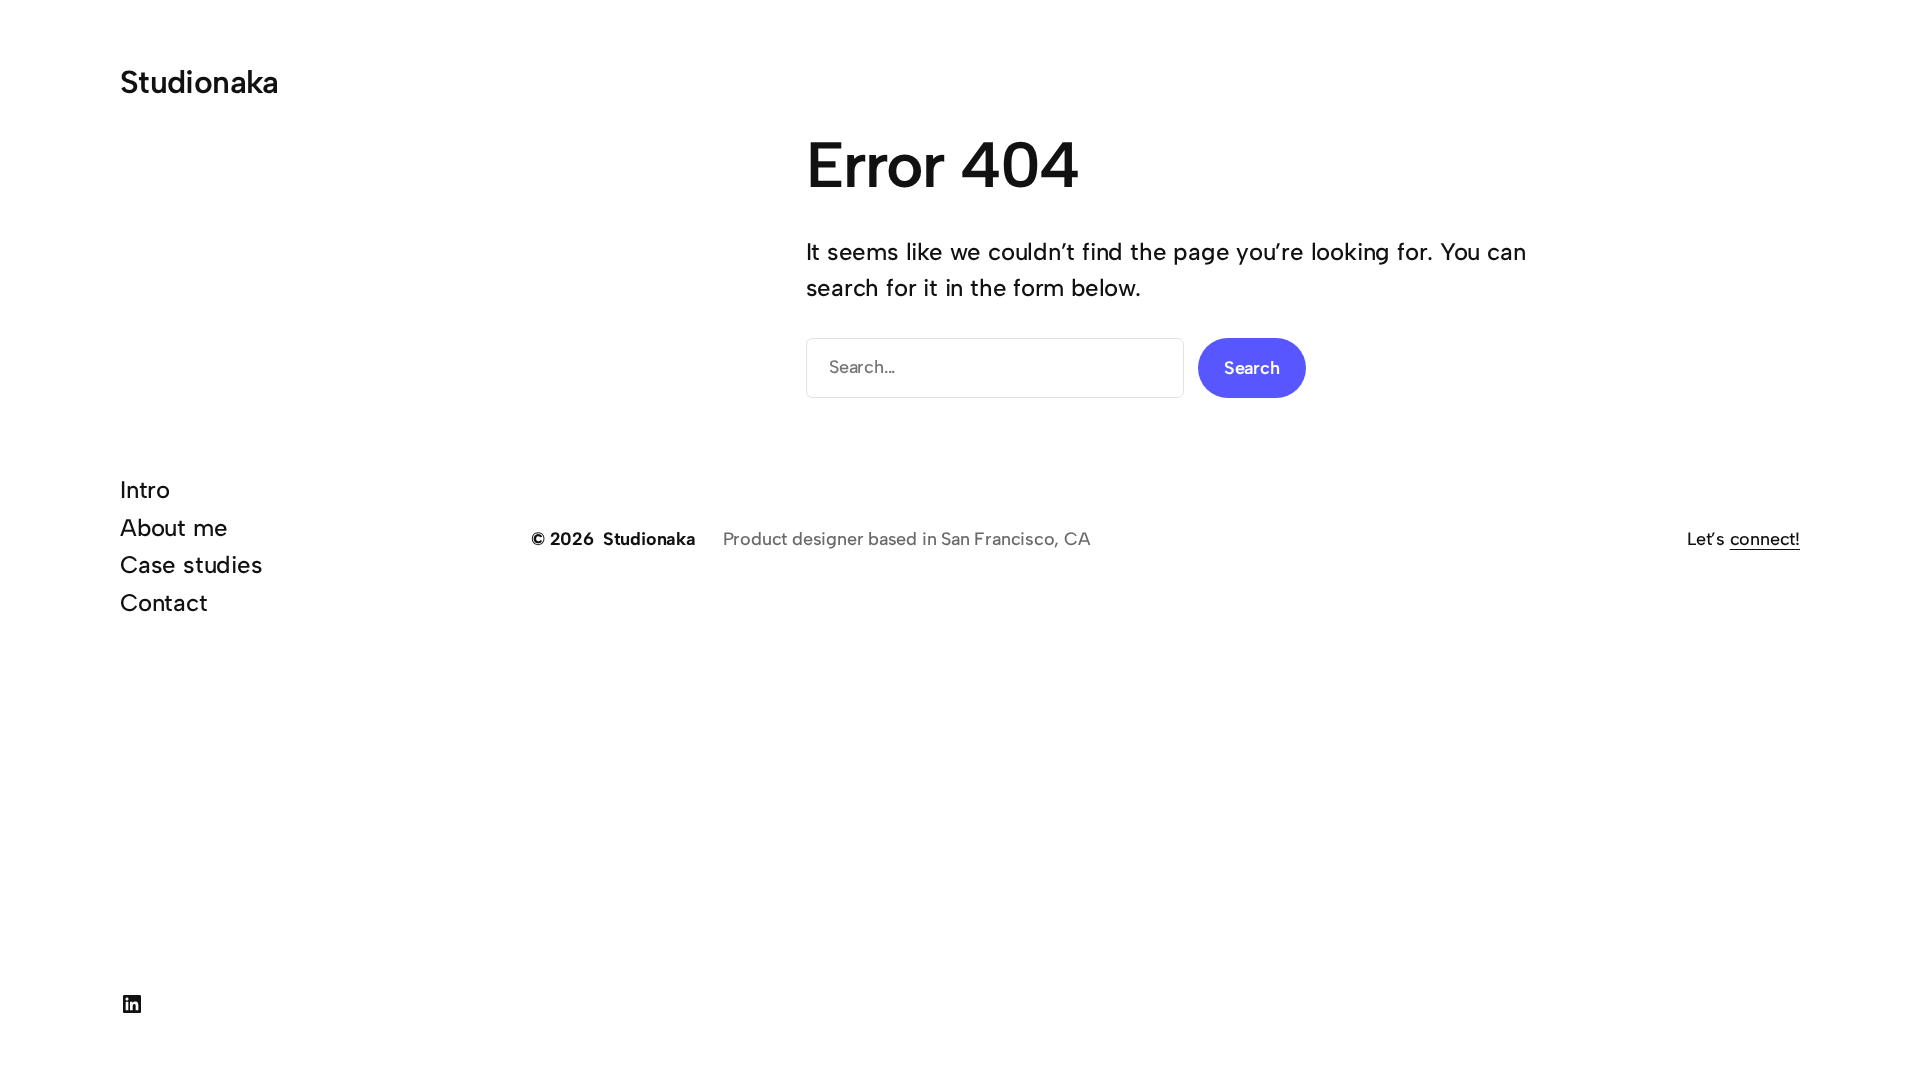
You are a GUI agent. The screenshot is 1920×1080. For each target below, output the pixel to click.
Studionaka (199, 82)
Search (1252, 368)
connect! (1765, 539)
